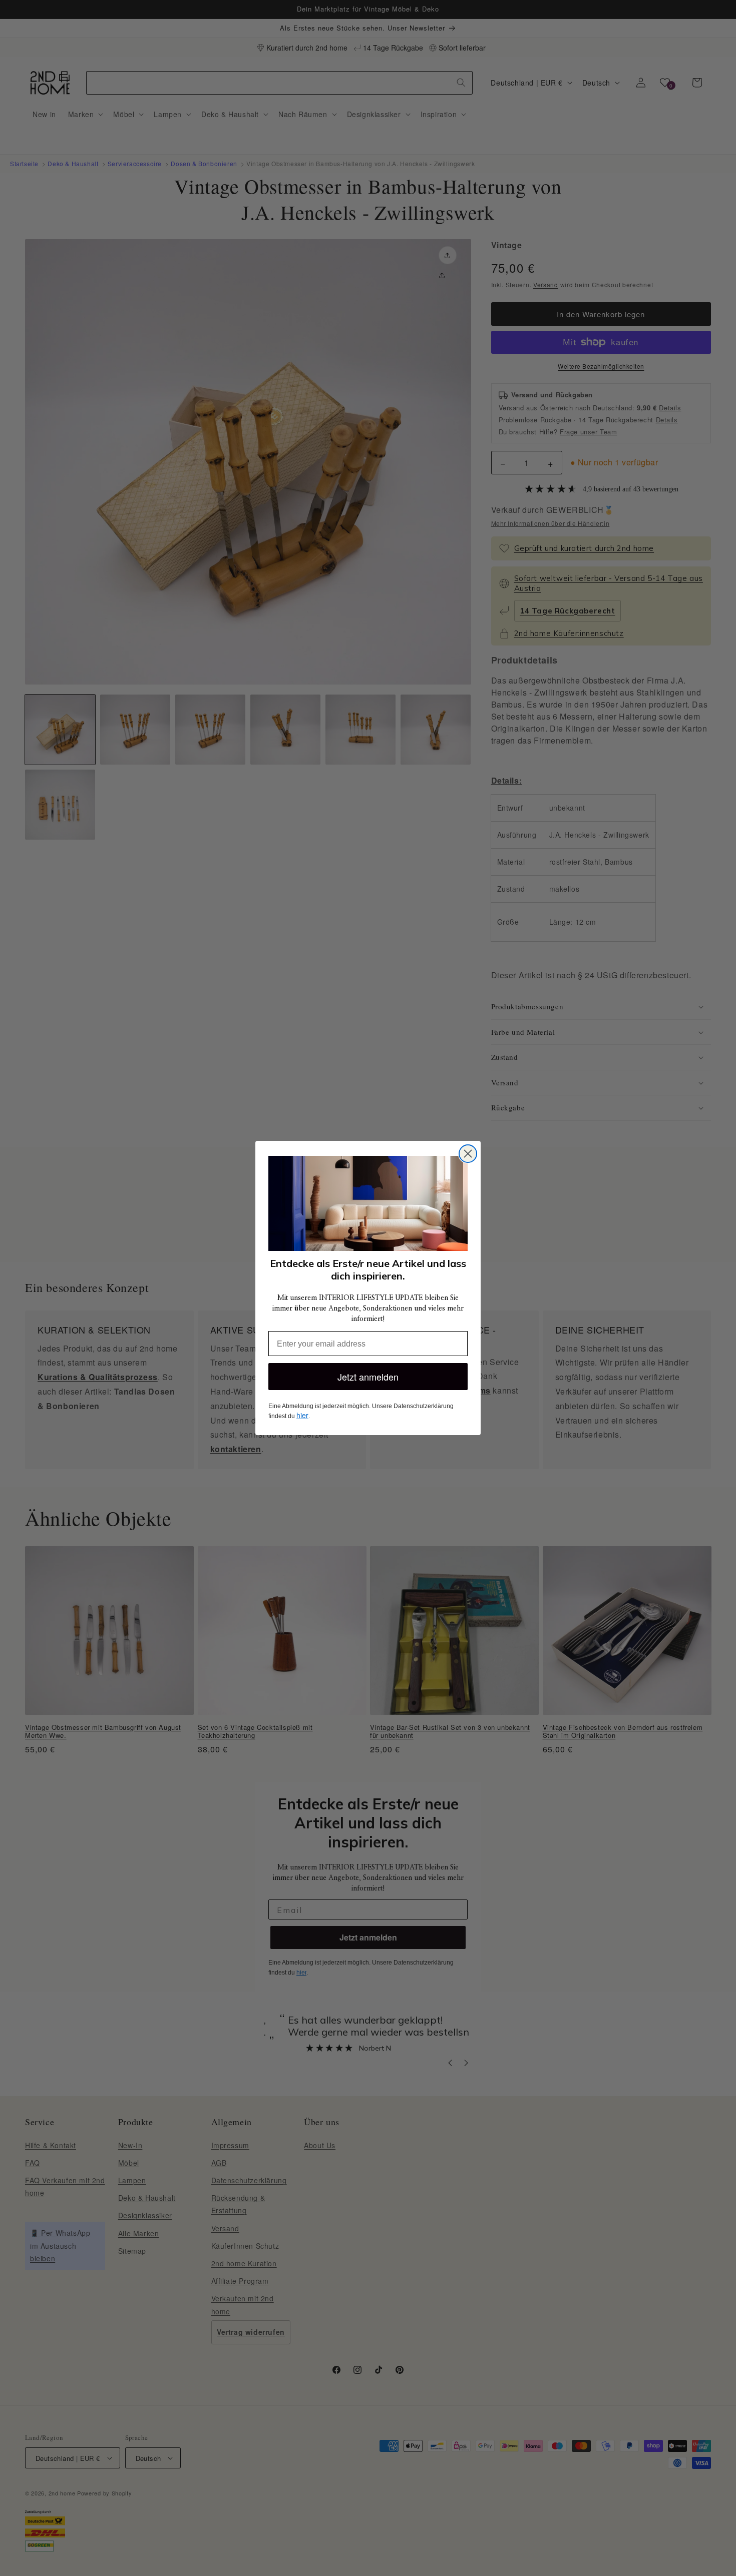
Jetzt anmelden (368, 1377)
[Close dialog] (468, 1154)
